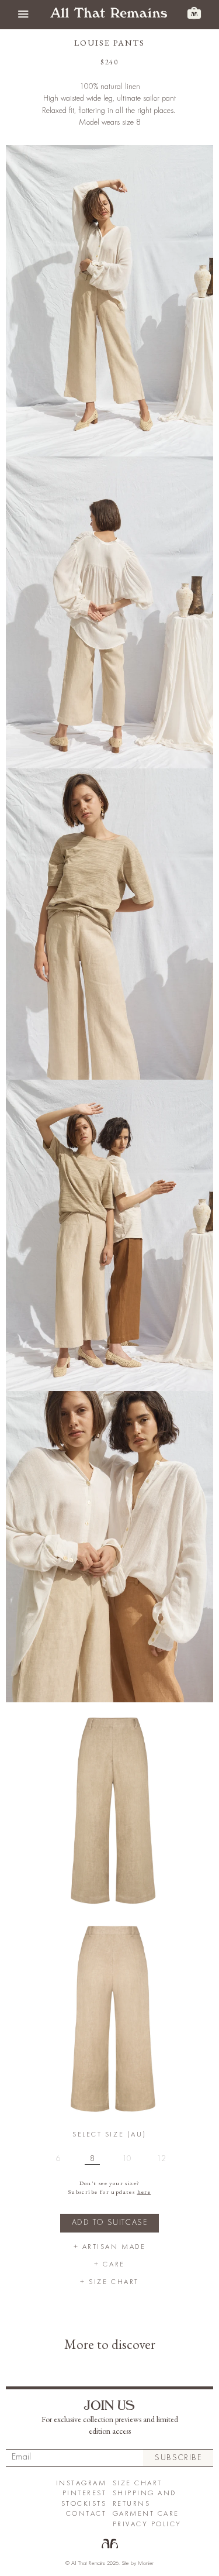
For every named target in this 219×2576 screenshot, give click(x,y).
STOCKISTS (84, 2504)
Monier (146, 2563)
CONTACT (86, 2514)
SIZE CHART (138, 2483)
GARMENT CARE (146, 2514)
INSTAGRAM (81, 2483)
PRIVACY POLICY (147, 2524)
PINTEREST (85, 2493)
